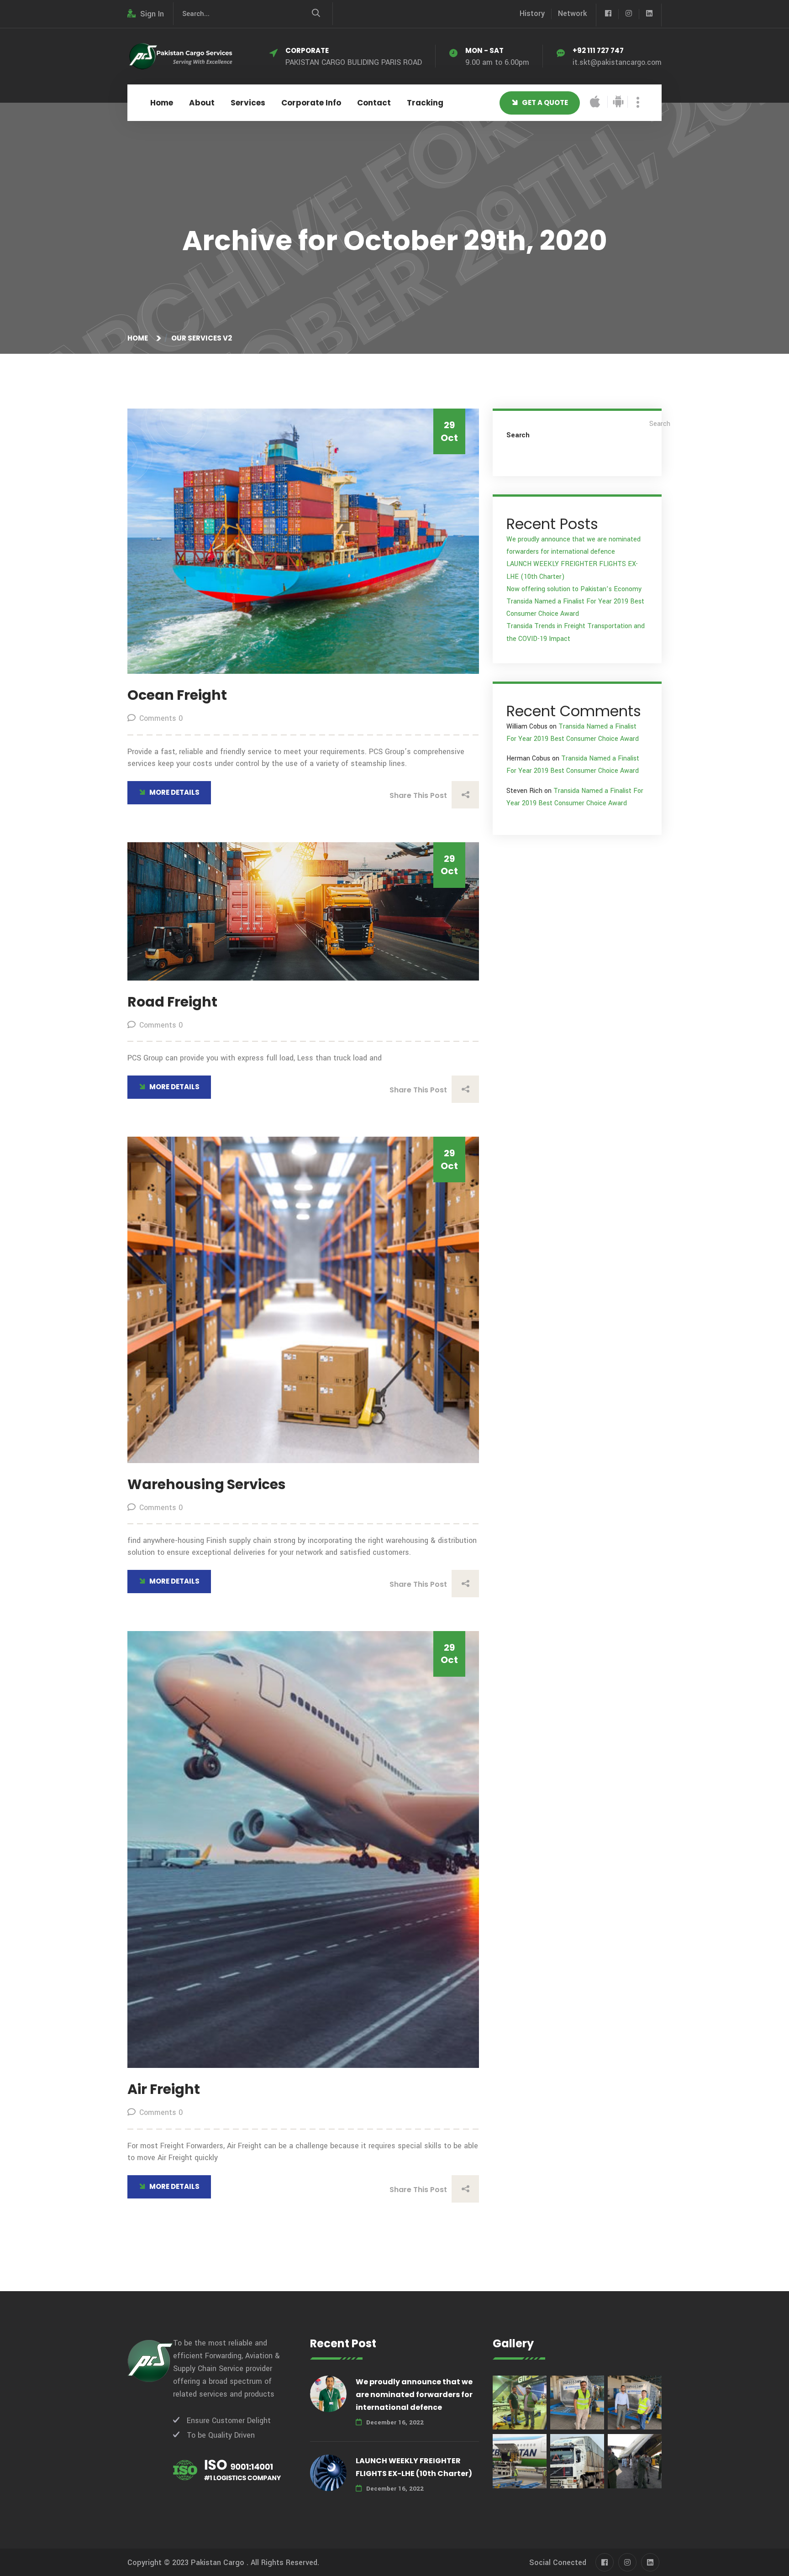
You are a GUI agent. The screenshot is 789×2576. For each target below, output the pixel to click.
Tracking (425, 103)
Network (572, 13)
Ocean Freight (177, 695)
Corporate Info (311, 103)
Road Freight (172, 1002)
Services (248, 103)
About (202, 103)
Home (162, 103)
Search (518, 435)
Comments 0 (161, 718)
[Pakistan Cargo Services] (180, 56)
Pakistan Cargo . (220, 2563)
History (532, 13)
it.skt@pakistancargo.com (617, 62)
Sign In (152, 14)
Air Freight (164, 2089)
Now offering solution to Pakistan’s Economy (574, 589)
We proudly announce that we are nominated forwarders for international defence (414, 2395)
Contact (374, 103)
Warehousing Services (207, 1484)
